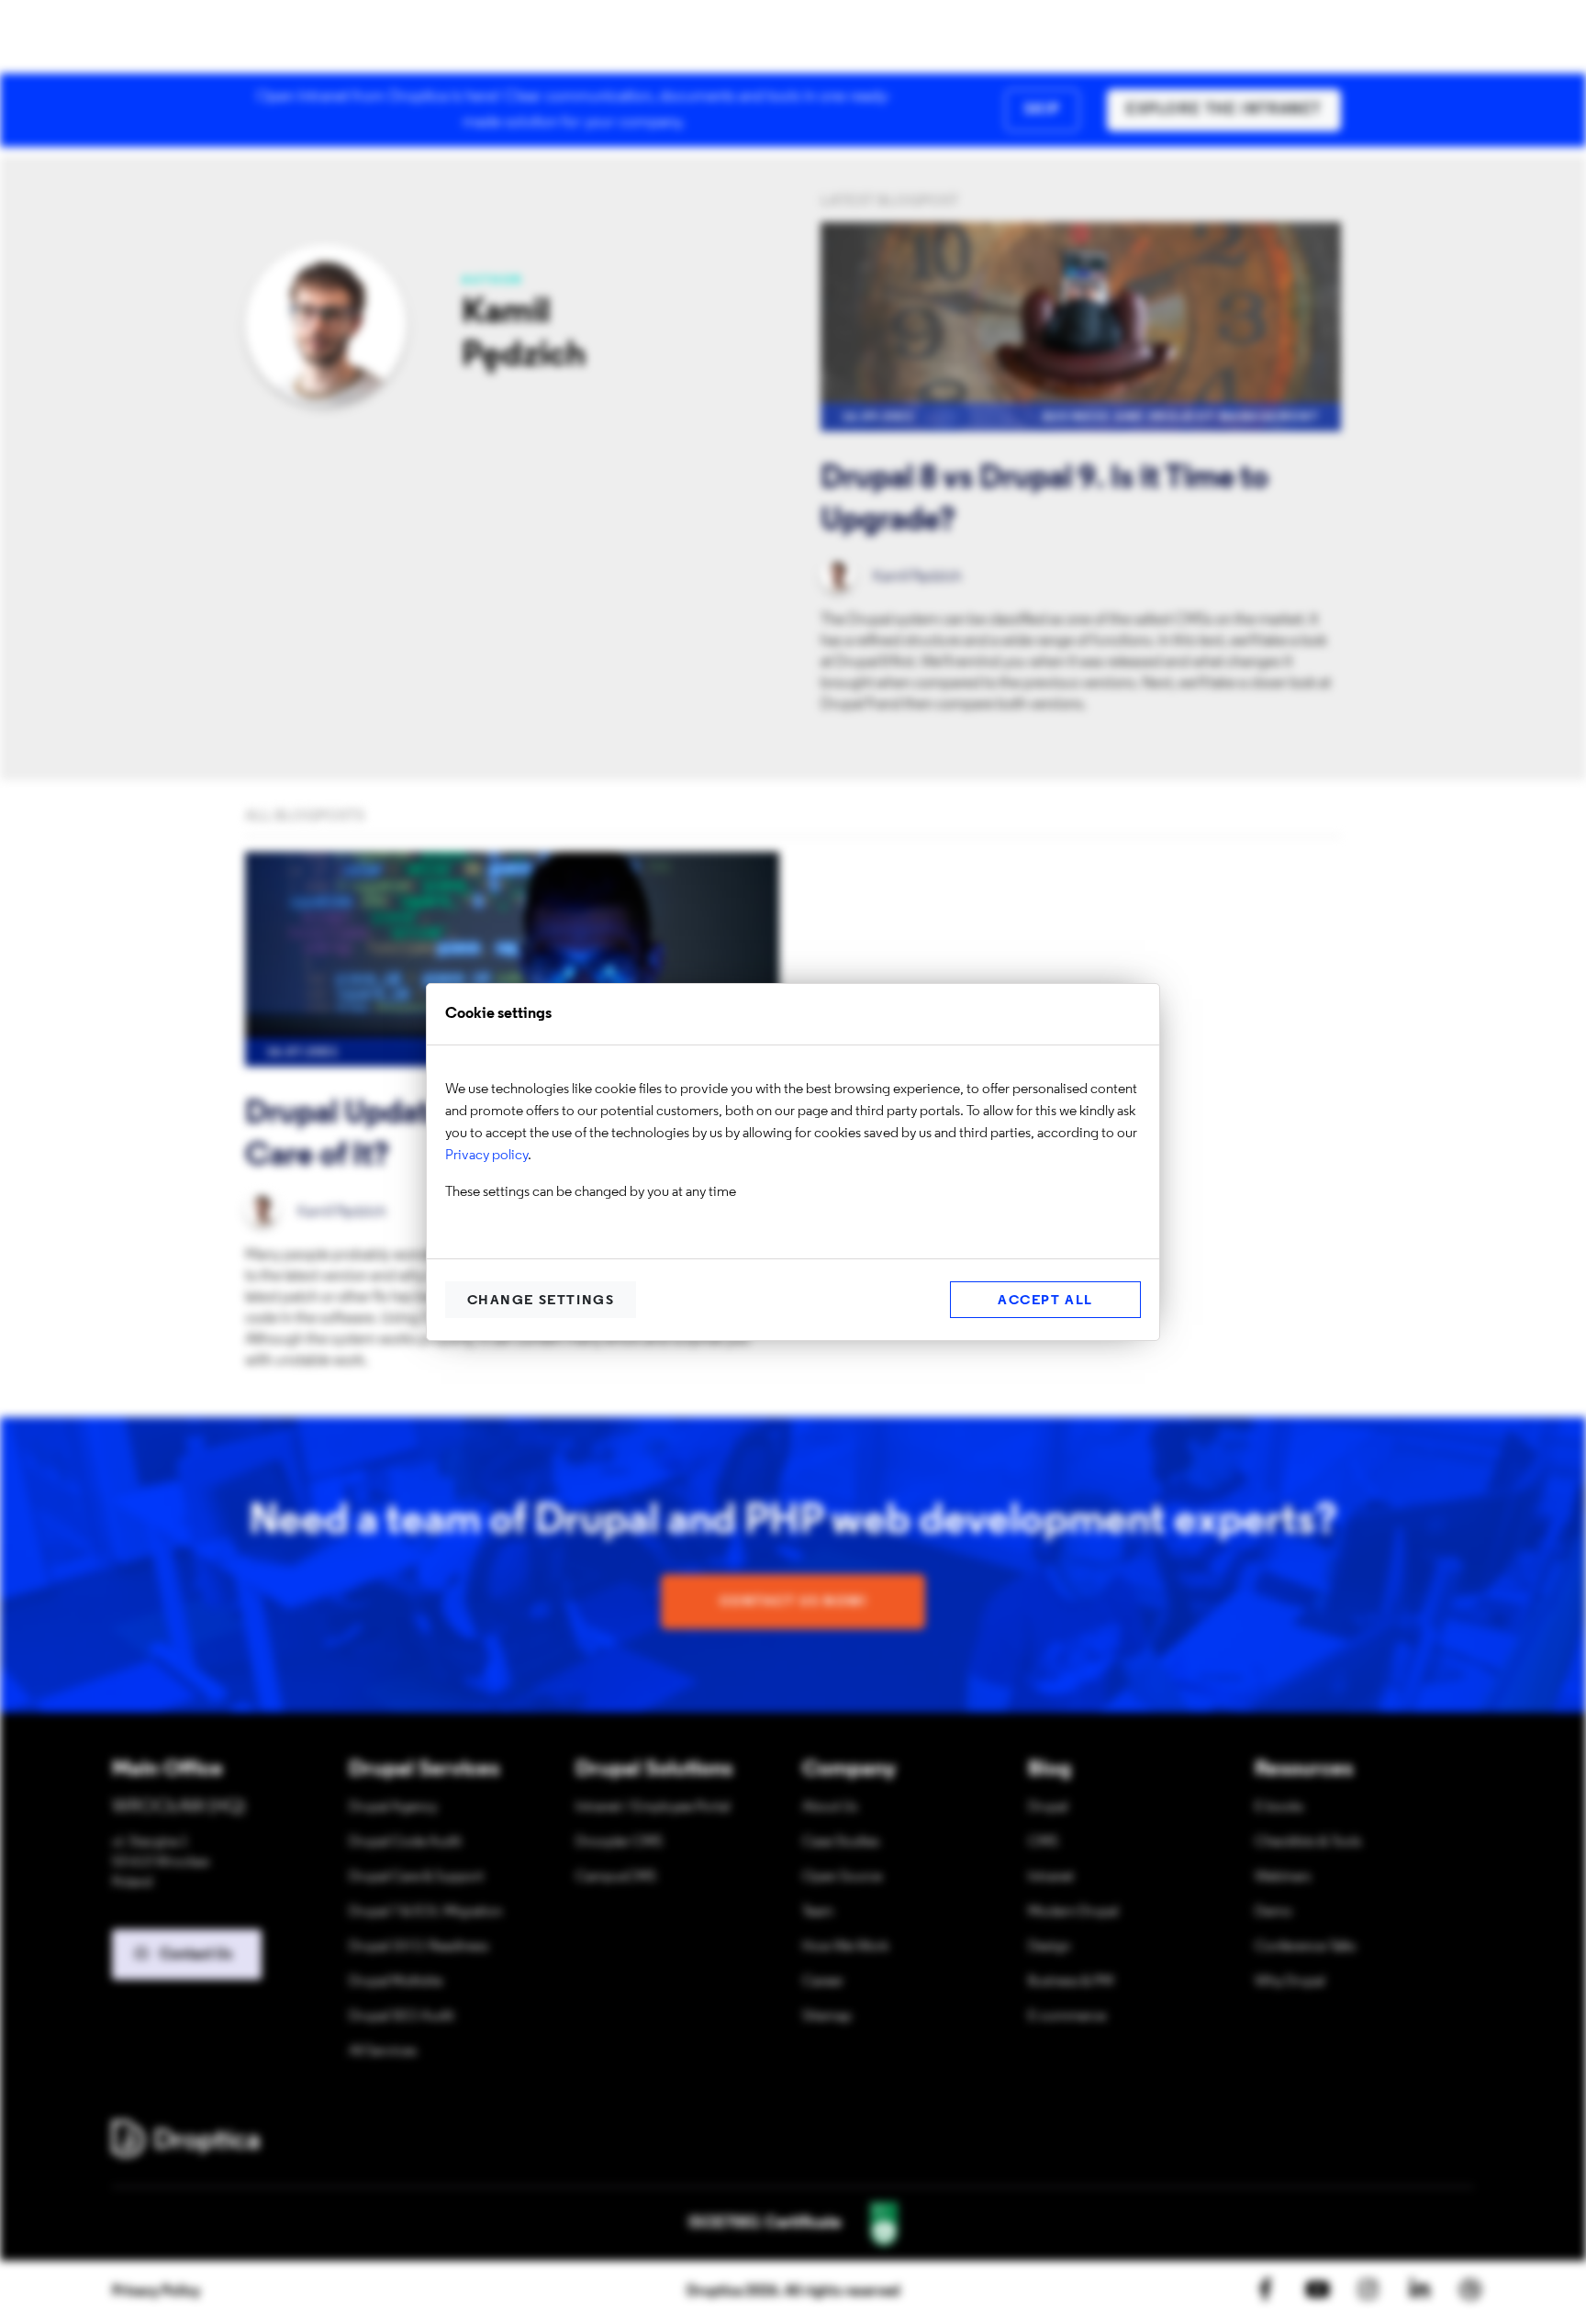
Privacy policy (486, 1156)
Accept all (1045, 1301)
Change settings (541, 1301)
